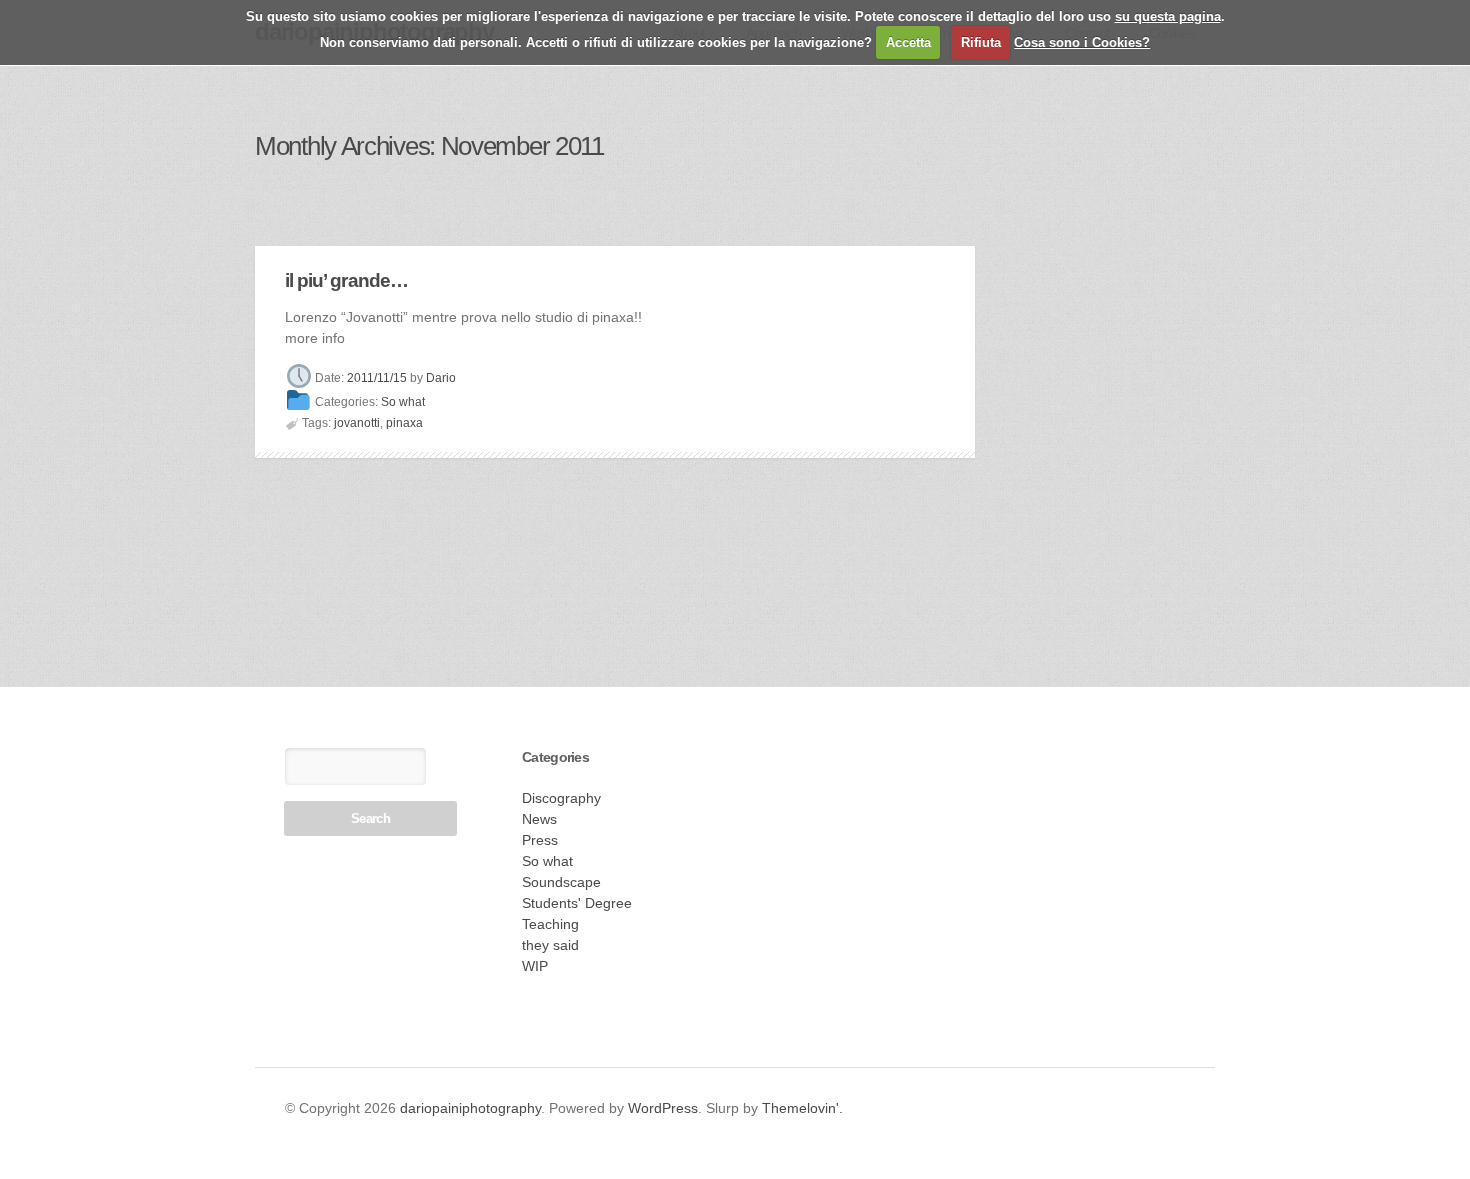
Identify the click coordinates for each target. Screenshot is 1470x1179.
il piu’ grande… (346, 280)
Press (540, 840)
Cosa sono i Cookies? (1082, 42)
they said (550, 945)
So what (403, 403)
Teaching (550, 924)
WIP (535, 966)
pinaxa (404, 423)
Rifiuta (981, 42)
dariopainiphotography (470, 1108)
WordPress (663, 1108)
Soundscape (561, 882)
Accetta (908, 42)
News (539, 819)
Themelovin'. (802, 1108)
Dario (441, 378)
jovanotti (357, 423)
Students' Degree (577, 903)
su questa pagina (1168, 16)
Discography (561, 798)
